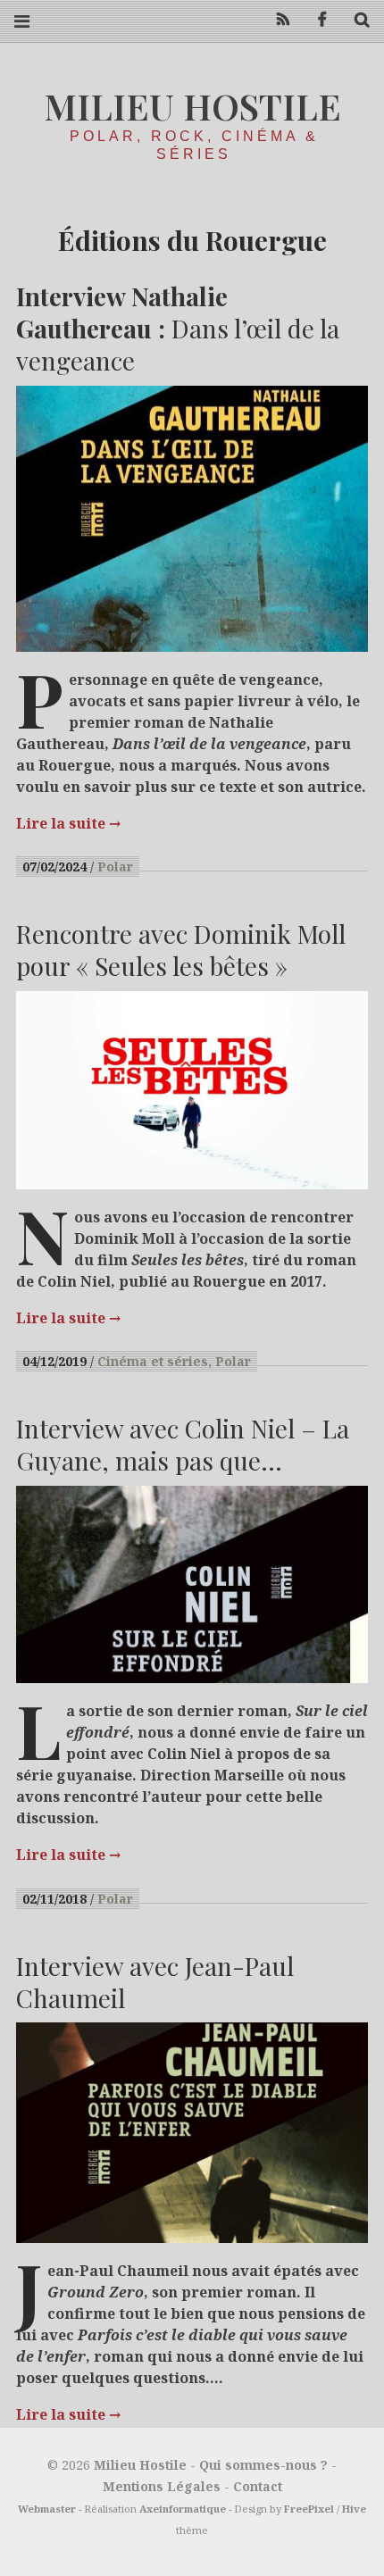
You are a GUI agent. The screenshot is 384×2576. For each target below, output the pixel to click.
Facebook (316, 20)
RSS (277, 20)
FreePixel (309, 2509)
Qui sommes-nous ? (263, 2465)
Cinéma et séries (153, 1361)
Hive (354, 2509)
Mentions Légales (162, 2486)
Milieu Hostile (192, 106)
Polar (115, 867)
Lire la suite (68, 823)
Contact (258, 2486)
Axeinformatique (183, 2509)
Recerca (355, 20)
